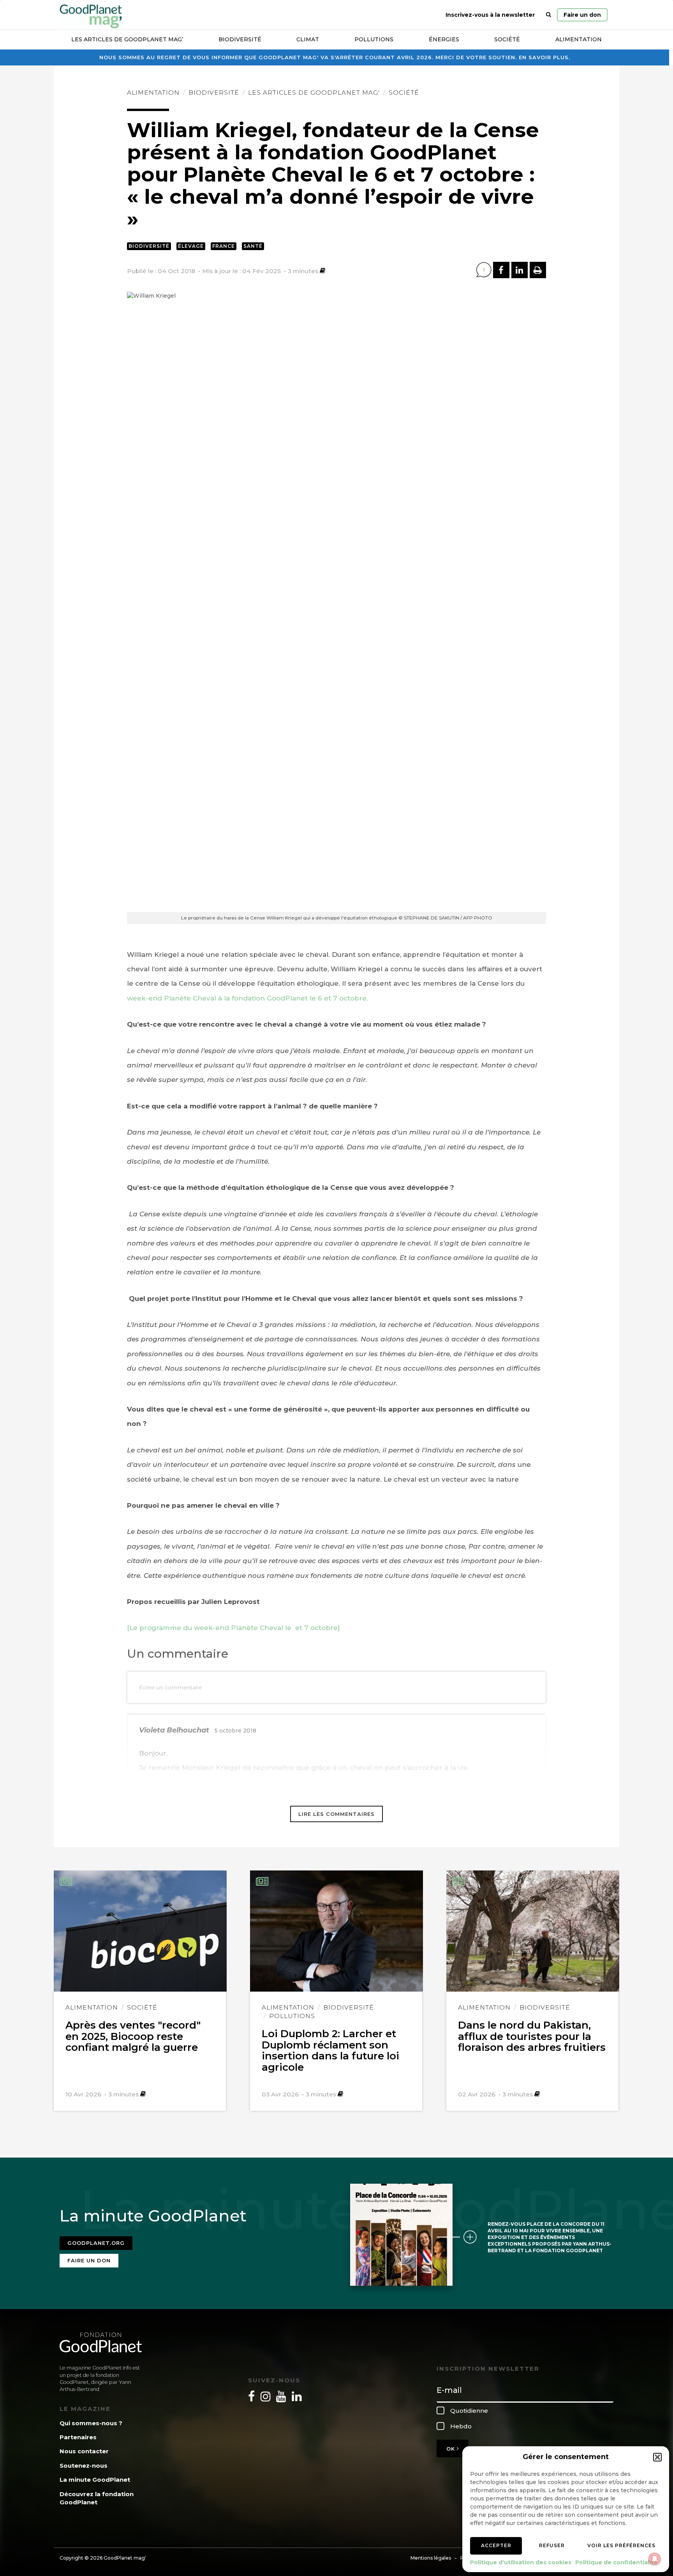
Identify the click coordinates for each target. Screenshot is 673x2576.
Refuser (552, 2545)
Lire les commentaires (336, 1814)
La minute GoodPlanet (95, 2480)
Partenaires (78, 2437)
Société (507, 39)
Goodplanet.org (96, 2243)
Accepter (496, 2545)
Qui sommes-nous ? (91, 2423)
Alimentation (579, 39)
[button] (657, 2457)
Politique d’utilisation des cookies (521, 2562)
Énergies (444, 39)
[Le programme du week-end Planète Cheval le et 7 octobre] (233, 1628)
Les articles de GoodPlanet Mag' (314, 93)
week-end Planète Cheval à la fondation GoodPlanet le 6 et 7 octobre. (248, 998)
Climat (308, 39)
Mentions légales (431, 2558)
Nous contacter (84, 2451)
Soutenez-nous (84, 2466)
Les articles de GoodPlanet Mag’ (127, 39)
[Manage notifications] (655, 2559)
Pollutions (374, 39)
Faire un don (582, 15)
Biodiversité (240, 39)
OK (452, 2449)
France (224, 246)
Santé (253, 246)
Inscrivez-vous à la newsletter (490, 15)
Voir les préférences (621, 2545)
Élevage (191, 246)
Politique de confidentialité (616, 2562)
